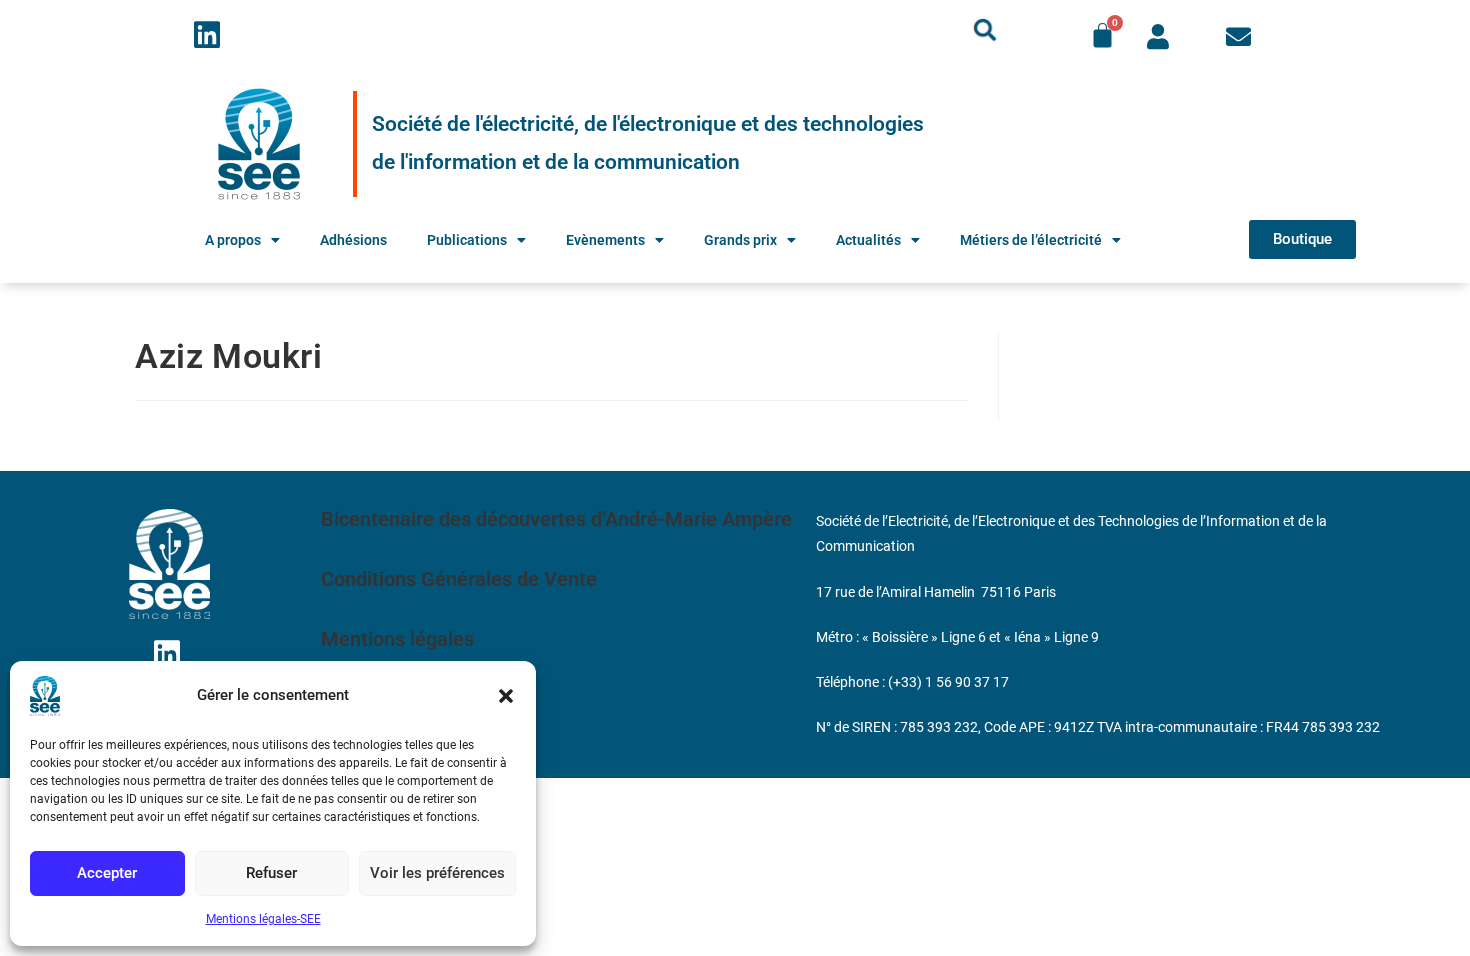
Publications (467, 240)
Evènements (605, 240)
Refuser (271, 873)
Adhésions (353, 240)
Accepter (107, 873)
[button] (506, 696)
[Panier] (1102, 35)
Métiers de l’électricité (1031, 240)
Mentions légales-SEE (263, 919)
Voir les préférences (437, 873)
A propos (233, 240)
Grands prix (740, 240)
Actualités (868, 240)
